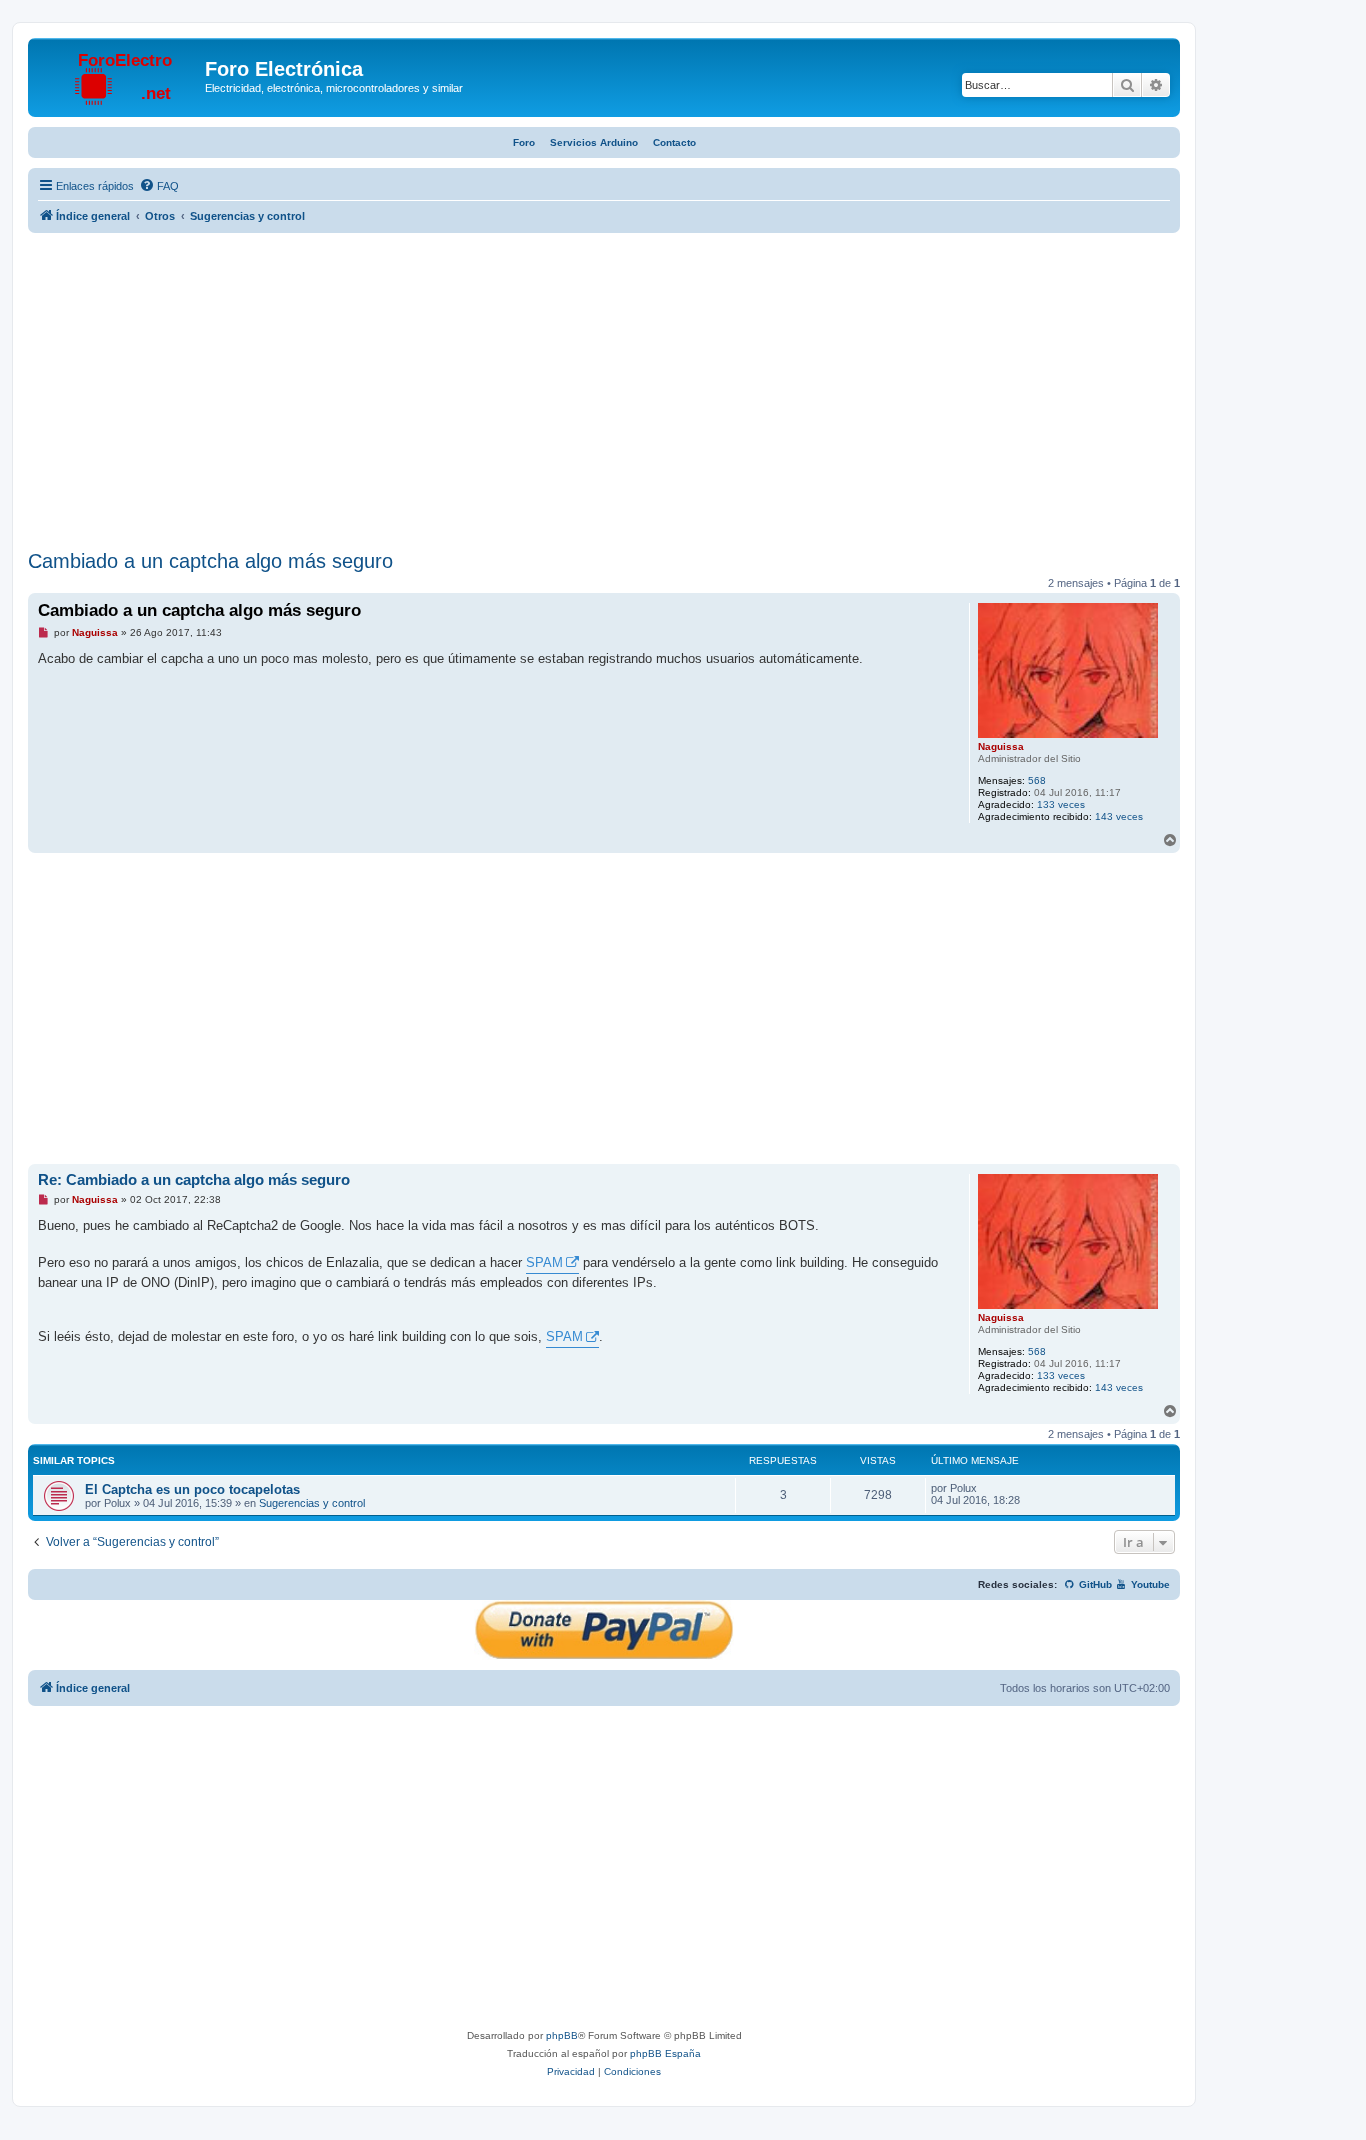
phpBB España (665, 2053)
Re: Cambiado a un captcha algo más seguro (194, 1179)
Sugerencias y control (312, 1503)
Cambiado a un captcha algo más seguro (210, 561)
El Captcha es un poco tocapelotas (192, 1489)
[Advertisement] (604, 394)
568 (1037, 780)
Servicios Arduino (594, 142)
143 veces (1119, 816)
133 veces (1061, 804)
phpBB (562, 2035)
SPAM (544, 1262)
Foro (524, 142)
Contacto (674, 142)
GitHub (1094, 1584)
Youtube (1149, 1584)
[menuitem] (159, 186)
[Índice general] (119, 75)
